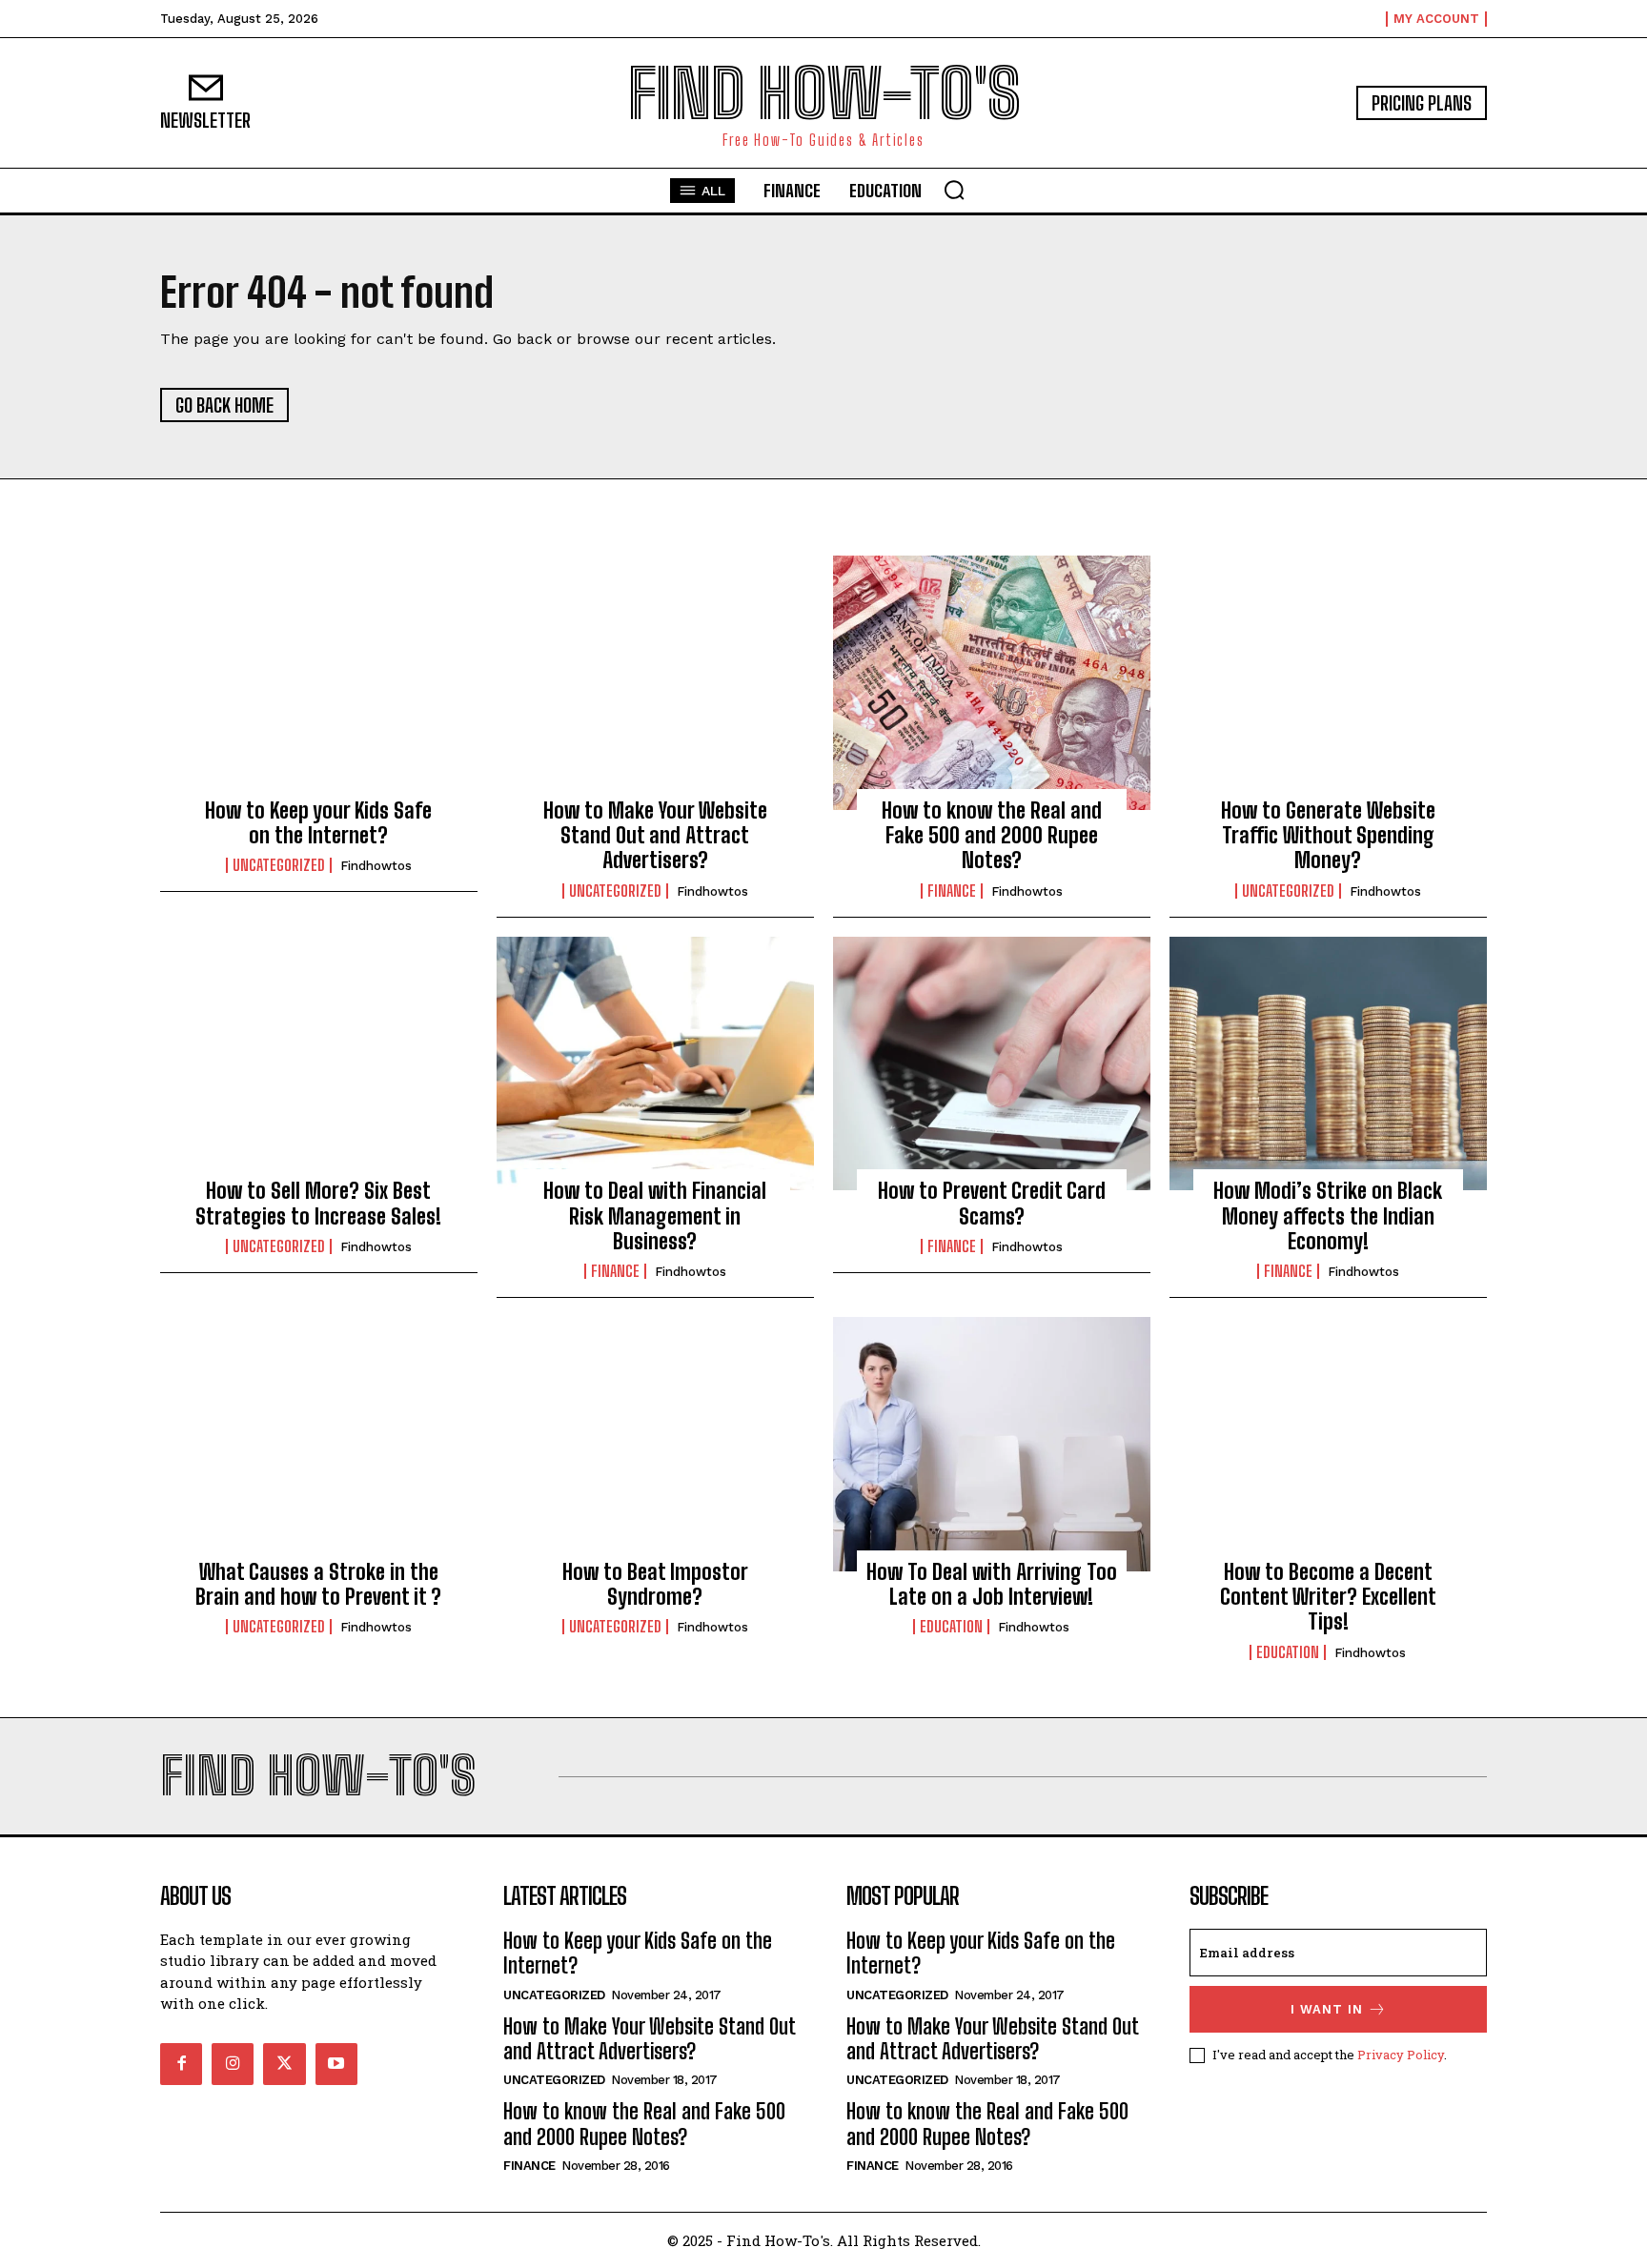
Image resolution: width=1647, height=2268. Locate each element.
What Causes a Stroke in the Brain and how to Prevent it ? (318, 1584)
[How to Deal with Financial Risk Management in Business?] (655, 1063)
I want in (1327, 2009)
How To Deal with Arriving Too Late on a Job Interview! (992, 1584)
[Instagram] (233, 2064)
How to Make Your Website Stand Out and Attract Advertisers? (655, 836)
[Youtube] (336, 2064)
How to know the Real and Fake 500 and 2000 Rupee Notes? (992, 836)
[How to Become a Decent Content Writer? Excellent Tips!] (1328, 1444)
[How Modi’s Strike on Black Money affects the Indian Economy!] (1328, 1063)
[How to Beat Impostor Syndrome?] (655, 1444)
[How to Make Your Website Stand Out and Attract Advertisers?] (655, 682)
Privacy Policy (1401, 2055)
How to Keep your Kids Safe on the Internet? (318, 823)
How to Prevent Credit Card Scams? (992, 1203)
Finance (952, 891)
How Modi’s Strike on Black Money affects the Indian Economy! (1328, 1216)
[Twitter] (284, 2064)
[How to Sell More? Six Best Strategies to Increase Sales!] (319, 1063)
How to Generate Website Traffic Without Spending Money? (1328, 836)
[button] (954, 190)
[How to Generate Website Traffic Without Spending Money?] (1328, 682)
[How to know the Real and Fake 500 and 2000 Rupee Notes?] (992, 682)
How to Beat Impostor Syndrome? (655, 1584)
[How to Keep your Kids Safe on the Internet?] (319, 682)
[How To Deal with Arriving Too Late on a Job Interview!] (992, 1444)
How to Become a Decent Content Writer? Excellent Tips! (1328, 1597)
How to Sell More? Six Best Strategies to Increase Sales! (318, 1203)
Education (951, 1627)
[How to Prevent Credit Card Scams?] (992, 1063)
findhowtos (376, 866)
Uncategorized (279, 865)
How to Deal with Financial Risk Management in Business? (655, 1216)
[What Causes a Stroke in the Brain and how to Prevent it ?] (319, 1444)
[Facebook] (181, 2064)
